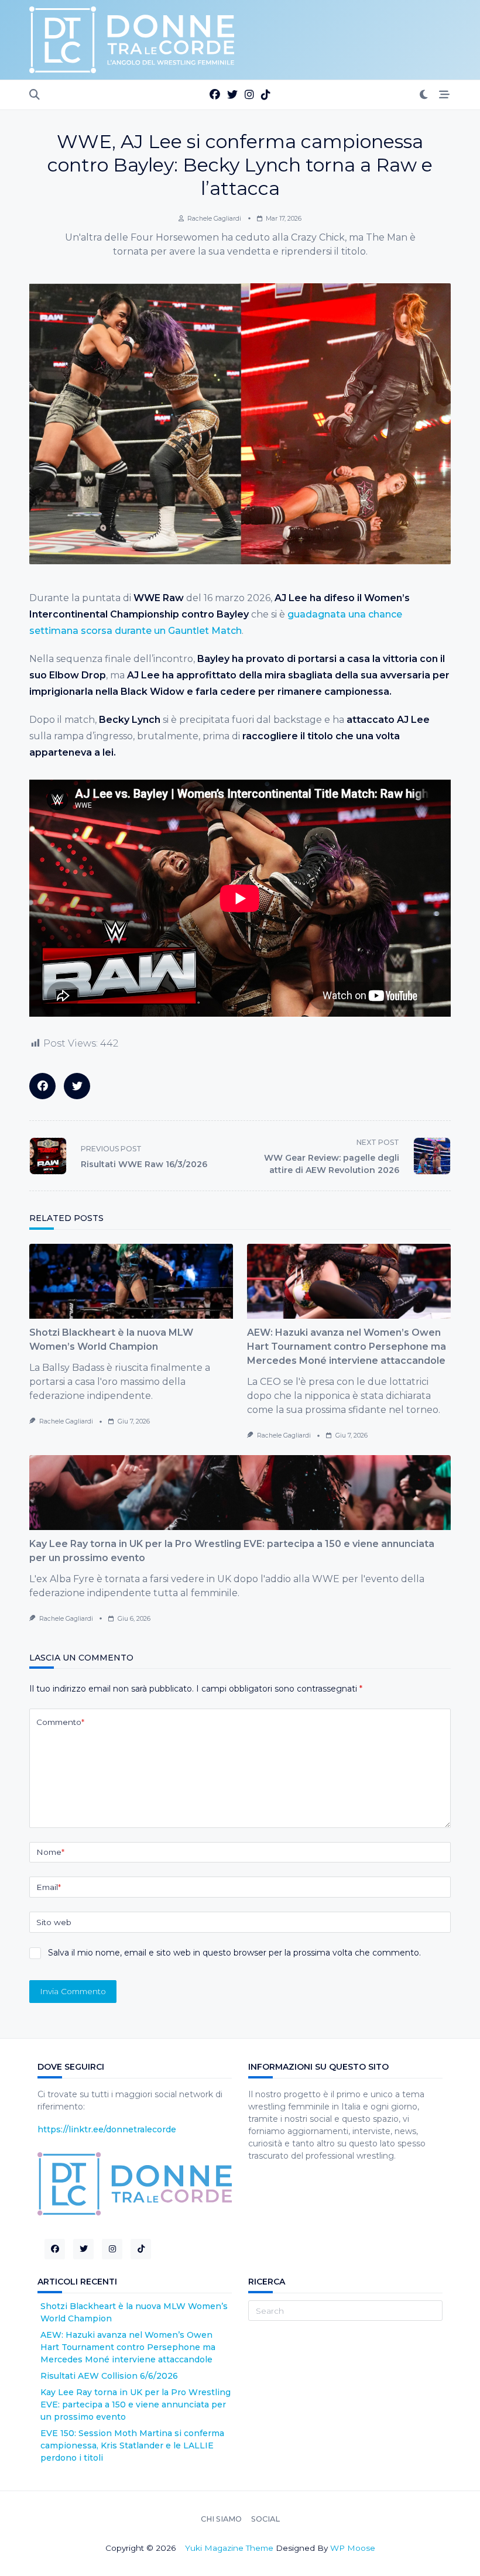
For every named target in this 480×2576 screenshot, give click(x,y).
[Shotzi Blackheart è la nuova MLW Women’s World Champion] (131, 1281)
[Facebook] (215, 95)
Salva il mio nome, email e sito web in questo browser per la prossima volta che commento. (234, 1953)
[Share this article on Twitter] (77, 1086)
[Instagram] (249, 95)
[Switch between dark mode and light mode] (424, 95)
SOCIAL (265, 2519)
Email (49, 1887)
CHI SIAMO (221, 2519)
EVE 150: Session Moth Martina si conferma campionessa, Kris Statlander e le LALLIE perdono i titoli (132, 2445)
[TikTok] (266, 95)
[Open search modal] (35, 95)
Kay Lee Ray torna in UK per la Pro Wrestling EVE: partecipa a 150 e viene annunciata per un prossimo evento (136, 2405)
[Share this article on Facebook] (42, 1086)
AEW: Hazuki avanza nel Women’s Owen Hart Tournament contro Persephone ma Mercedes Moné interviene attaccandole (347, 1347)
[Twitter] (232, 95)
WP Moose (353, 2548)
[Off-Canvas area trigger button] (445, 95)
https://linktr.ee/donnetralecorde (107, 2129)
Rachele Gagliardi (214, 219)
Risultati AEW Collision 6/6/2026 (109, 2376)
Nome (50, 1852)
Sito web (54, 1922)
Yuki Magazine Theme (229, 2548)
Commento (60, 1722)
